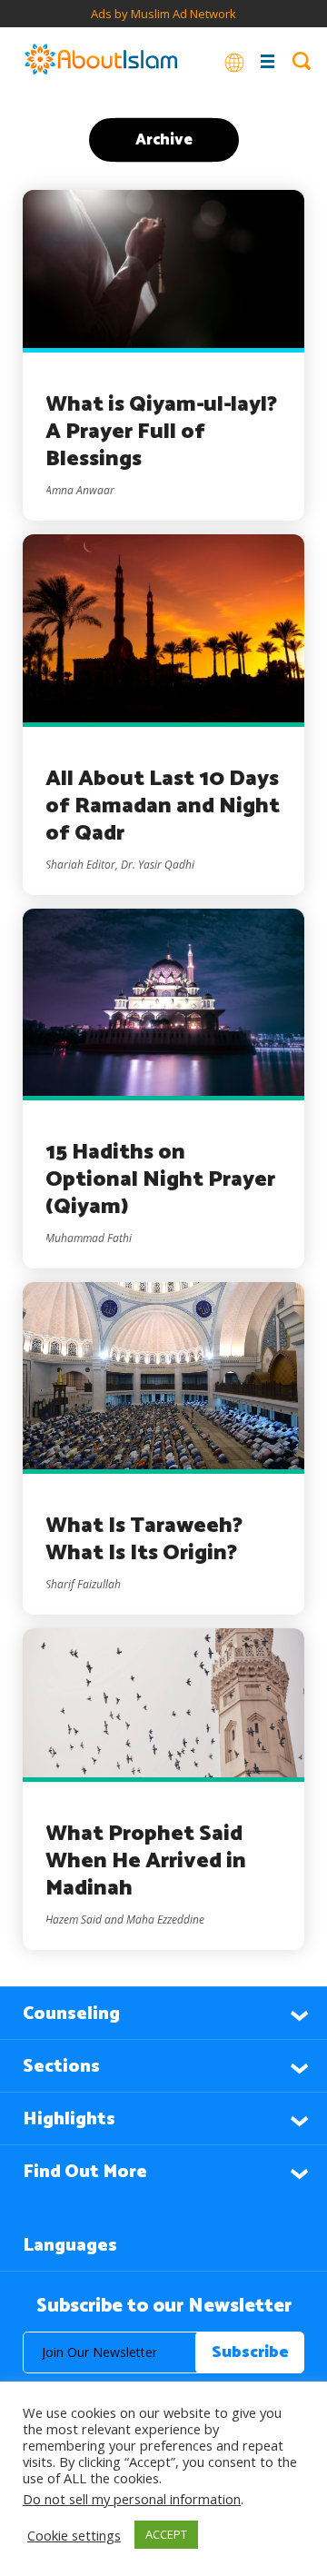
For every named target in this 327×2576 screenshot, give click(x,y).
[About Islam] (101, 61)
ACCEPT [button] (166, 2534)
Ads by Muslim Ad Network (163, 14)
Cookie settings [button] (74, 2535)
